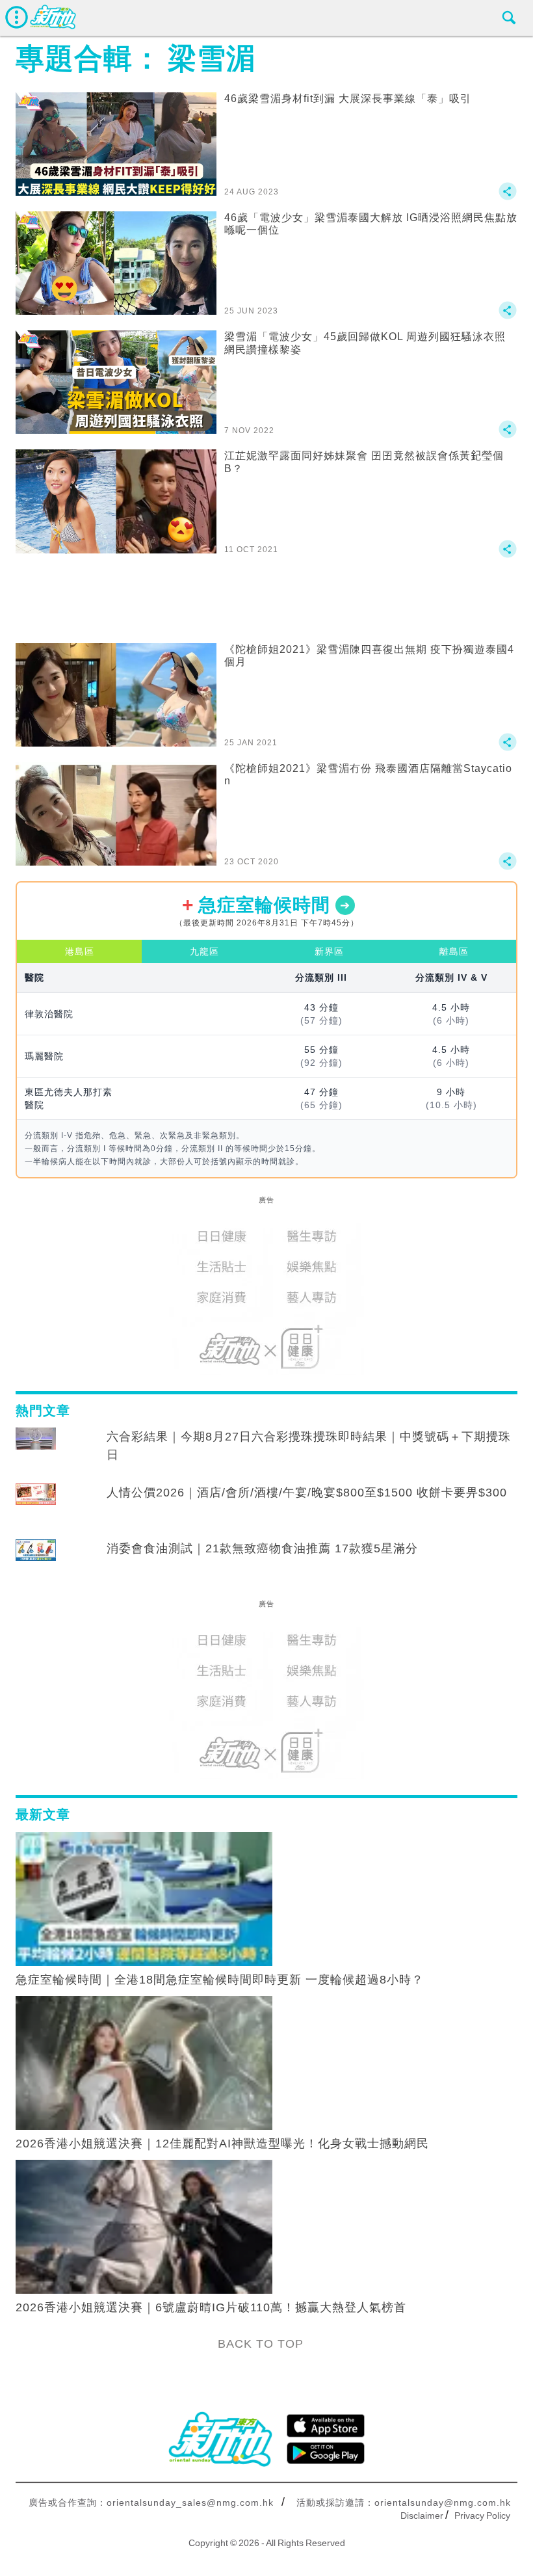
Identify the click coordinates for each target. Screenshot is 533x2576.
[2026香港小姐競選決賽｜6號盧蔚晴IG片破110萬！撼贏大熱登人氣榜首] (144, 2226)
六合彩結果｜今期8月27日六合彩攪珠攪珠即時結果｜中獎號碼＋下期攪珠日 (309, 1446)
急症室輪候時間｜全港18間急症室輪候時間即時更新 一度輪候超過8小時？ (220, 1980)
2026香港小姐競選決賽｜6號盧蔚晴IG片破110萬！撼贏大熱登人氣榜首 (211, 2307)
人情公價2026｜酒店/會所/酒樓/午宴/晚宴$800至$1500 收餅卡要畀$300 (307, 1493)
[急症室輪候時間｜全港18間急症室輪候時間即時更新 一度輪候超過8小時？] (144, 1898)
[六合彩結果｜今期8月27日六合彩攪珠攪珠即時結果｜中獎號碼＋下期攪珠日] (36, 1449)
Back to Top (261, 2344)
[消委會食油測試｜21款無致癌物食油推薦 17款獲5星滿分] (36, 1561)
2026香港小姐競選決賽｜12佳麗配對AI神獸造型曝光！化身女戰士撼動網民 (222, 2144)
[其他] (508, 197)
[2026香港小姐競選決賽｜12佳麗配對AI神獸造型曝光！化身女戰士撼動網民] (144, 2062)
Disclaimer (422, 2516)
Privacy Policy (482, 2516)
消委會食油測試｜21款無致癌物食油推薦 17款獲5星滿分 (262, 1548)
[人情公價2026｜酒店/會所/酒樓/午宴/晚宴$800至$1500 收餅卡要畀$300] (36, 1505)
